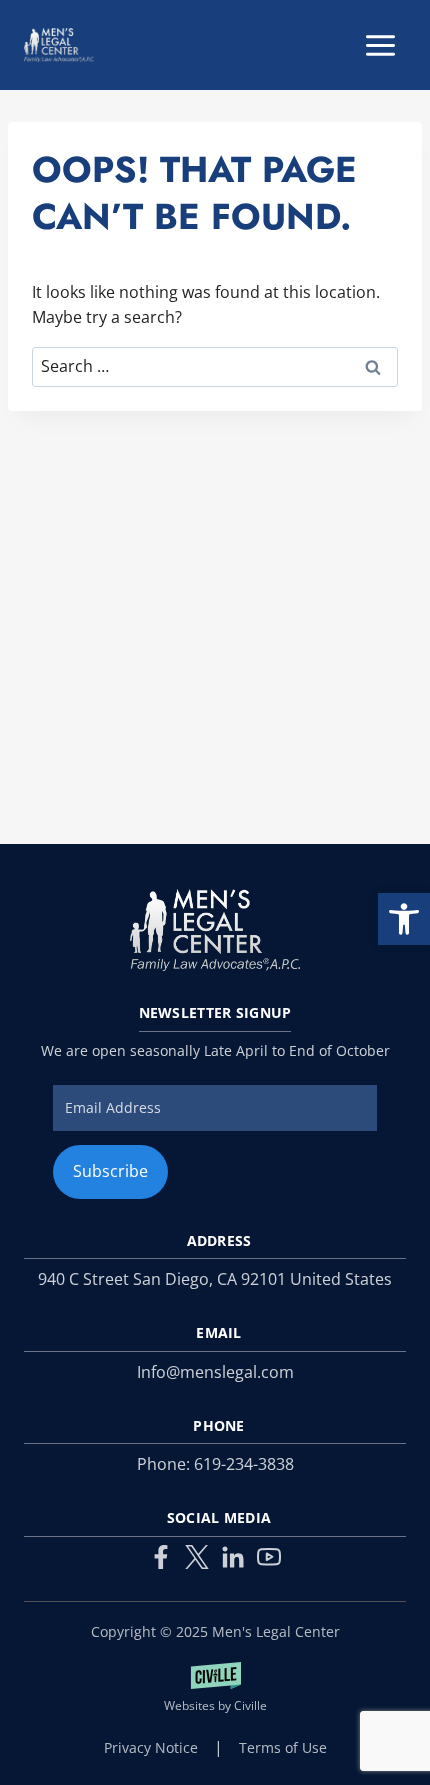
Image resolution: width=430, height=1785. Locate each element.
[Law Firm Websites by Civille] (215, 1689)
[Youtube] (269, 1557)
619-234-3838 (244, 1464)
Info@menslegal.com (215, 1372)
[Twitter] (197, 1557)
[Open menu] (380, 45)
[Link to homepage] (215, 930)
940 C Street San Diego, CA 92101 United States (215, 1279)
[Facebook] (161, 1557)
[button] (404, 919)
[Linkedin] (233, 1557)
